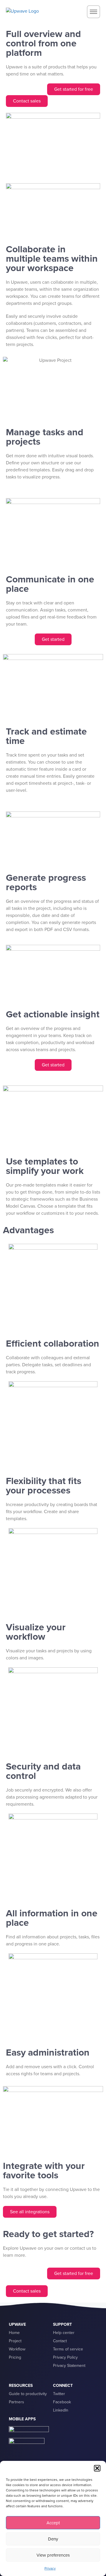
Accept (53, 2523)
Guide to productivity (28, 2394)
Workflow (17, 2349)
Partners (16, 2402)
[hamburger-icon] (93, 12)
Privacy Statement (69, 2366)
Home (14, 2333)
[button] (97, 2468)
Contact (60, 2341)
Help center (64, 2333)
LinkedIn (61, 2410)
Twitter (59, 2394)
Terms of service (68, 2349)
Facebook (62, 2402)
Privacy (50, 2568)
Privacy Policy (65, 2357)
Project (15, 2341)
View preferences (53, 2555)
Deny (53, 2539)
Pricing (15, 2357)
